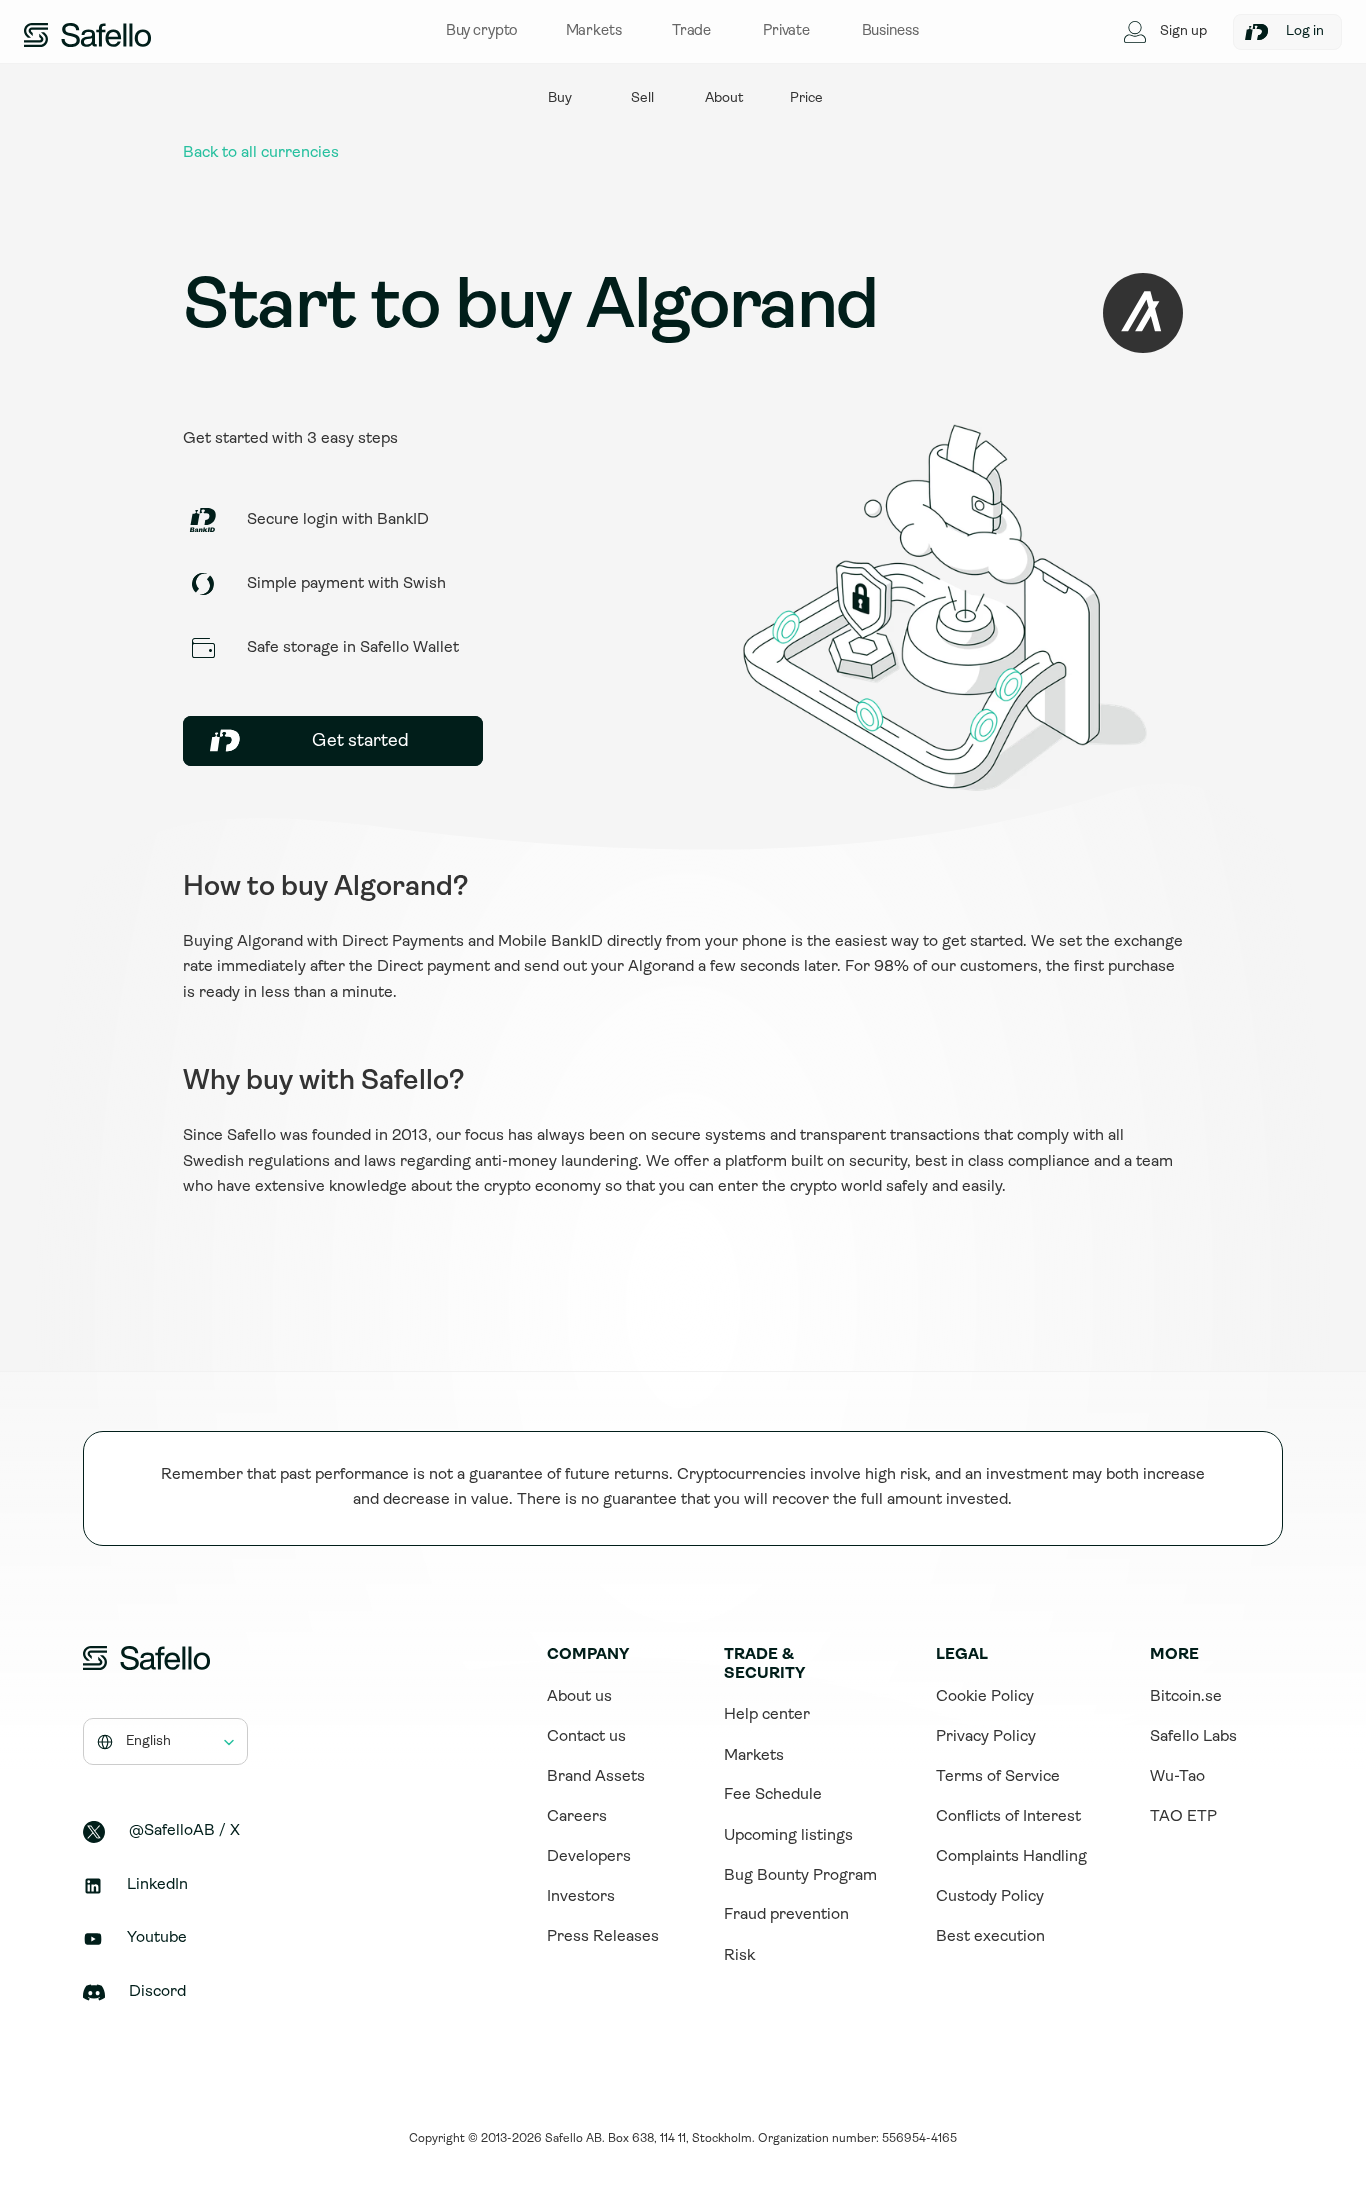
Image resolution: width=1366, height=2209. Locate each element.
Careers (577, 1817)
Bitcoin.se (1186, 1697)
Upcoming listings (788, 1836)
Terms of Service (998, 1777)
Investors (581, 1897)
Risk (739, 1956)
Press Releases (603, 1937)
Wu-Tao (1177, 1777)
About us (579, 1697)
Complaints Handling (1011, 1857)
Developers (589, 1857)
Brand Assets (596, 1777)
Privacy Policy (986, 1737)
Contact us (586, 1737)
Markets (754, 1756)
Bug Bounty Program (800, 1876)
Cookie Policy (985, 1697)
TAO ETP (1183, 1817)
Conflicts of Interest (1008, 1817)
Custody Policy (990, 1897)
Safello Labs (1193, 1737)
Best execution (990, 1937)
